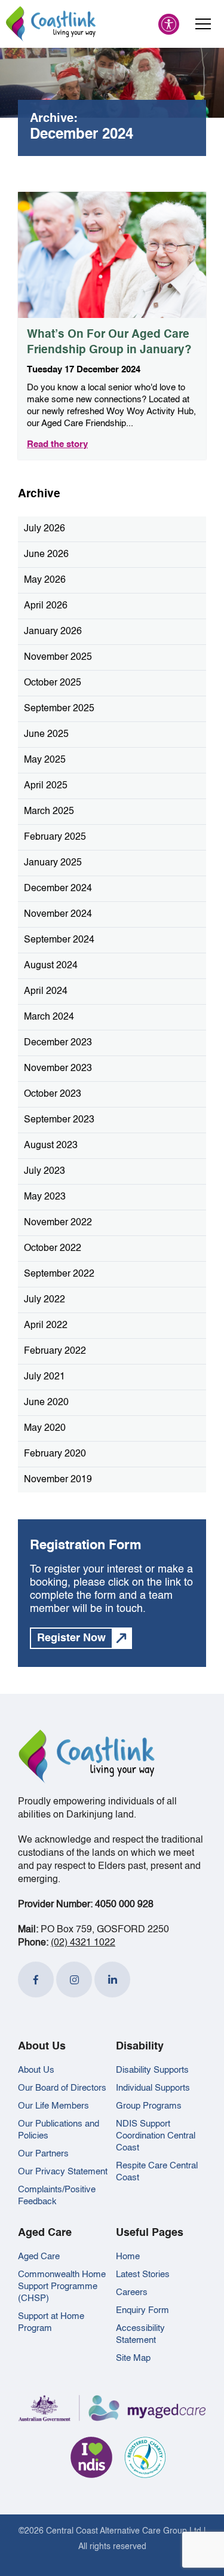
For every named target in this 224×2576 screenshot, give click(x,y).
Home (128, 2257)
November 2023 (58, 1069)
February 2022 (55, 1351)
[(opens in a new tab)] (36, 1980)
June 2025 (46, 735)
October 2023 (53, 1094)
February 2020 (55, 1454)
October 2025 (53, 683)
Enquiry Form (142, 2310)
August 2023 (51, 1146)
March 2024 (49, 1017)
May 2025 (45, 760)
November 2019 (58, 1480)
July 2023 (45, 1171)
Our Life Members (53, 2106)
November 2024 (58, 914)
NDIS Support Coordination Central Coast (156, 2136)
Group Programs (149, 2106)
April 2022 (46, 1326)
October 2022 (53, 1249)
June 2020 (46, 1403)
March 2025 (49, 812)
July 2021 (45, 1377)
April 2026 (46, 606)
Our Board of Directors (62, 2088)
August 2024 (51, 966)
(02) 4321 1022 (83, 1943)
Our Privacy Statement (63, 2172)
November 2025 (58, 657)
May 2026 (45, 580)
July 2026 (45, 529)
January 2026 (53, 632)
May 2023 (45, 1197)
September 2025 (59, 709)
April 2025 (46, 786)
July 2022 (45, 1300)
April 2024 (46, 992)
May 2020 (45, 1428)
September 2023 (59, 1120)
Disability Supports (152, 2070)
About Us (36, 2070)
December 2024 (58, 889)
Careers (132, 2292)
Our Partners (43, 2154)
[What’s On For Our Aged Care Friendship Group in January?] (112, 255)
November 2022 (58, 1223)
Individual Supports (153, 2088)
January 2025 (53, 863)
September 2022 (59, 1274)
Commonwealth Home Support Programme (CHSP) (62, 2286)
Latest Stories (143, 2274)
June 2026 (46, 555)
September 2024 (59, 940)
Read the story (57, 444)
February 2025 (55, 837)
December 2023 (58, 1043)
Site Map (133, 2358)
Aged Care (39, 2257)
